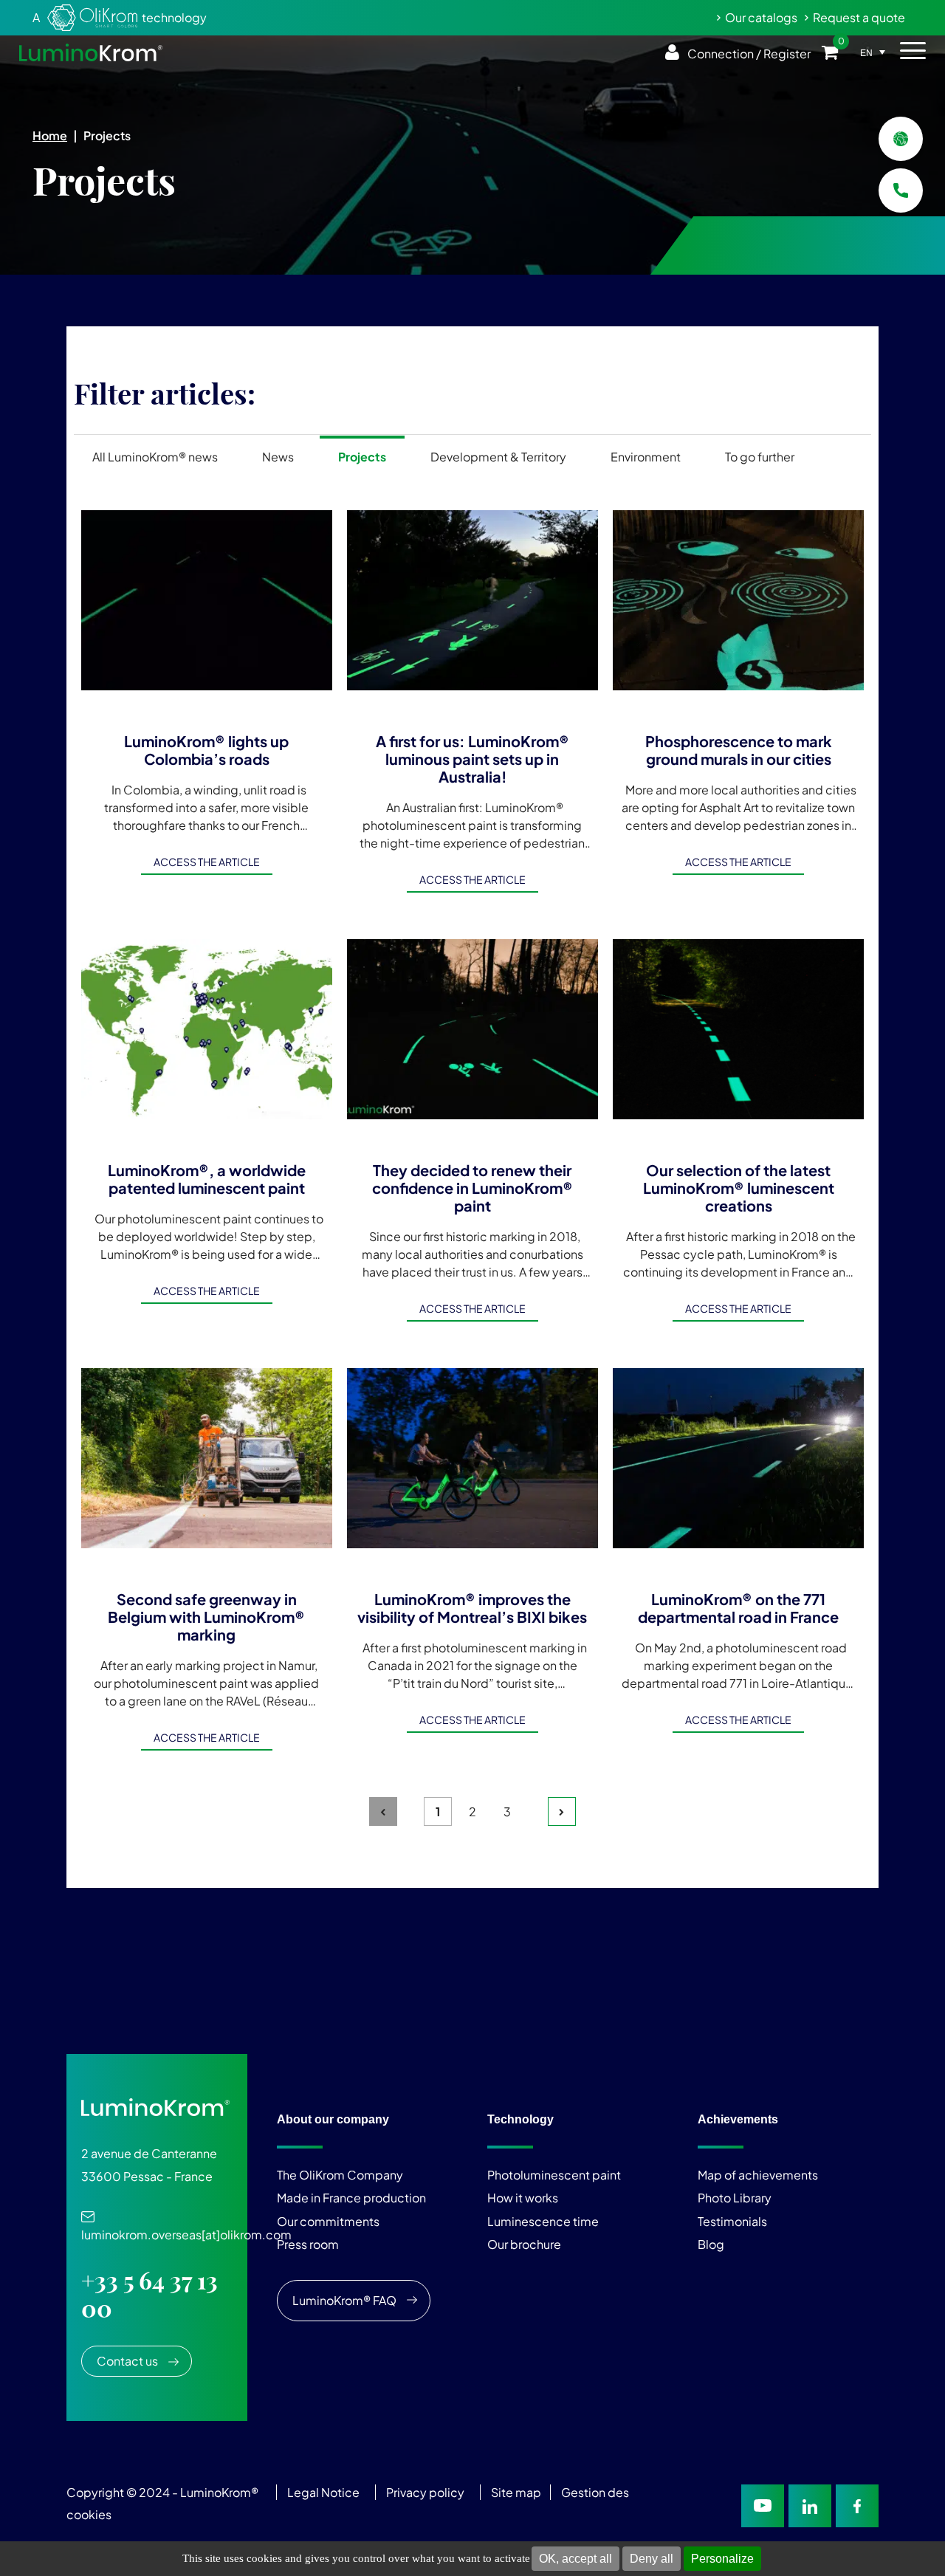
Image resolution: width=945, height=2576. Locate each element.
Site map (516, 2492)
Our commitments (328, 2221)
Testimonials (732, 2221)
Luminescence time (543, 2221)
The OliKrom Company (340, 2175)
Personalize (722, 2559)
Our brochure (524, 2244)
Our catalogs (761, 17)
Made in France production (351, 2198)
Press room (308, 2244)
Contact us (127, 2361)
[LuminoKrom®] (91, 52)
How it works (523, 2198)
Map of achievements (758, 2175)
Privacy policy (425, 2492)
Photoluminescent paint (554, 2175)
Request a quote (859, 17)
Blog (711, 2244)
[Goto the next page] (562, 1811)
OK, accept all (575, 2559)
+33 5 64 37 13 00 (150, 2295)
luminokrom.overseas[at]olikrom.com (186, 2227)
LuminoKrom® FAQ (344, 2300)
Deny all (652, 2559)
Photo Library (735, 2198)
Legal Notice (323, 2492)
